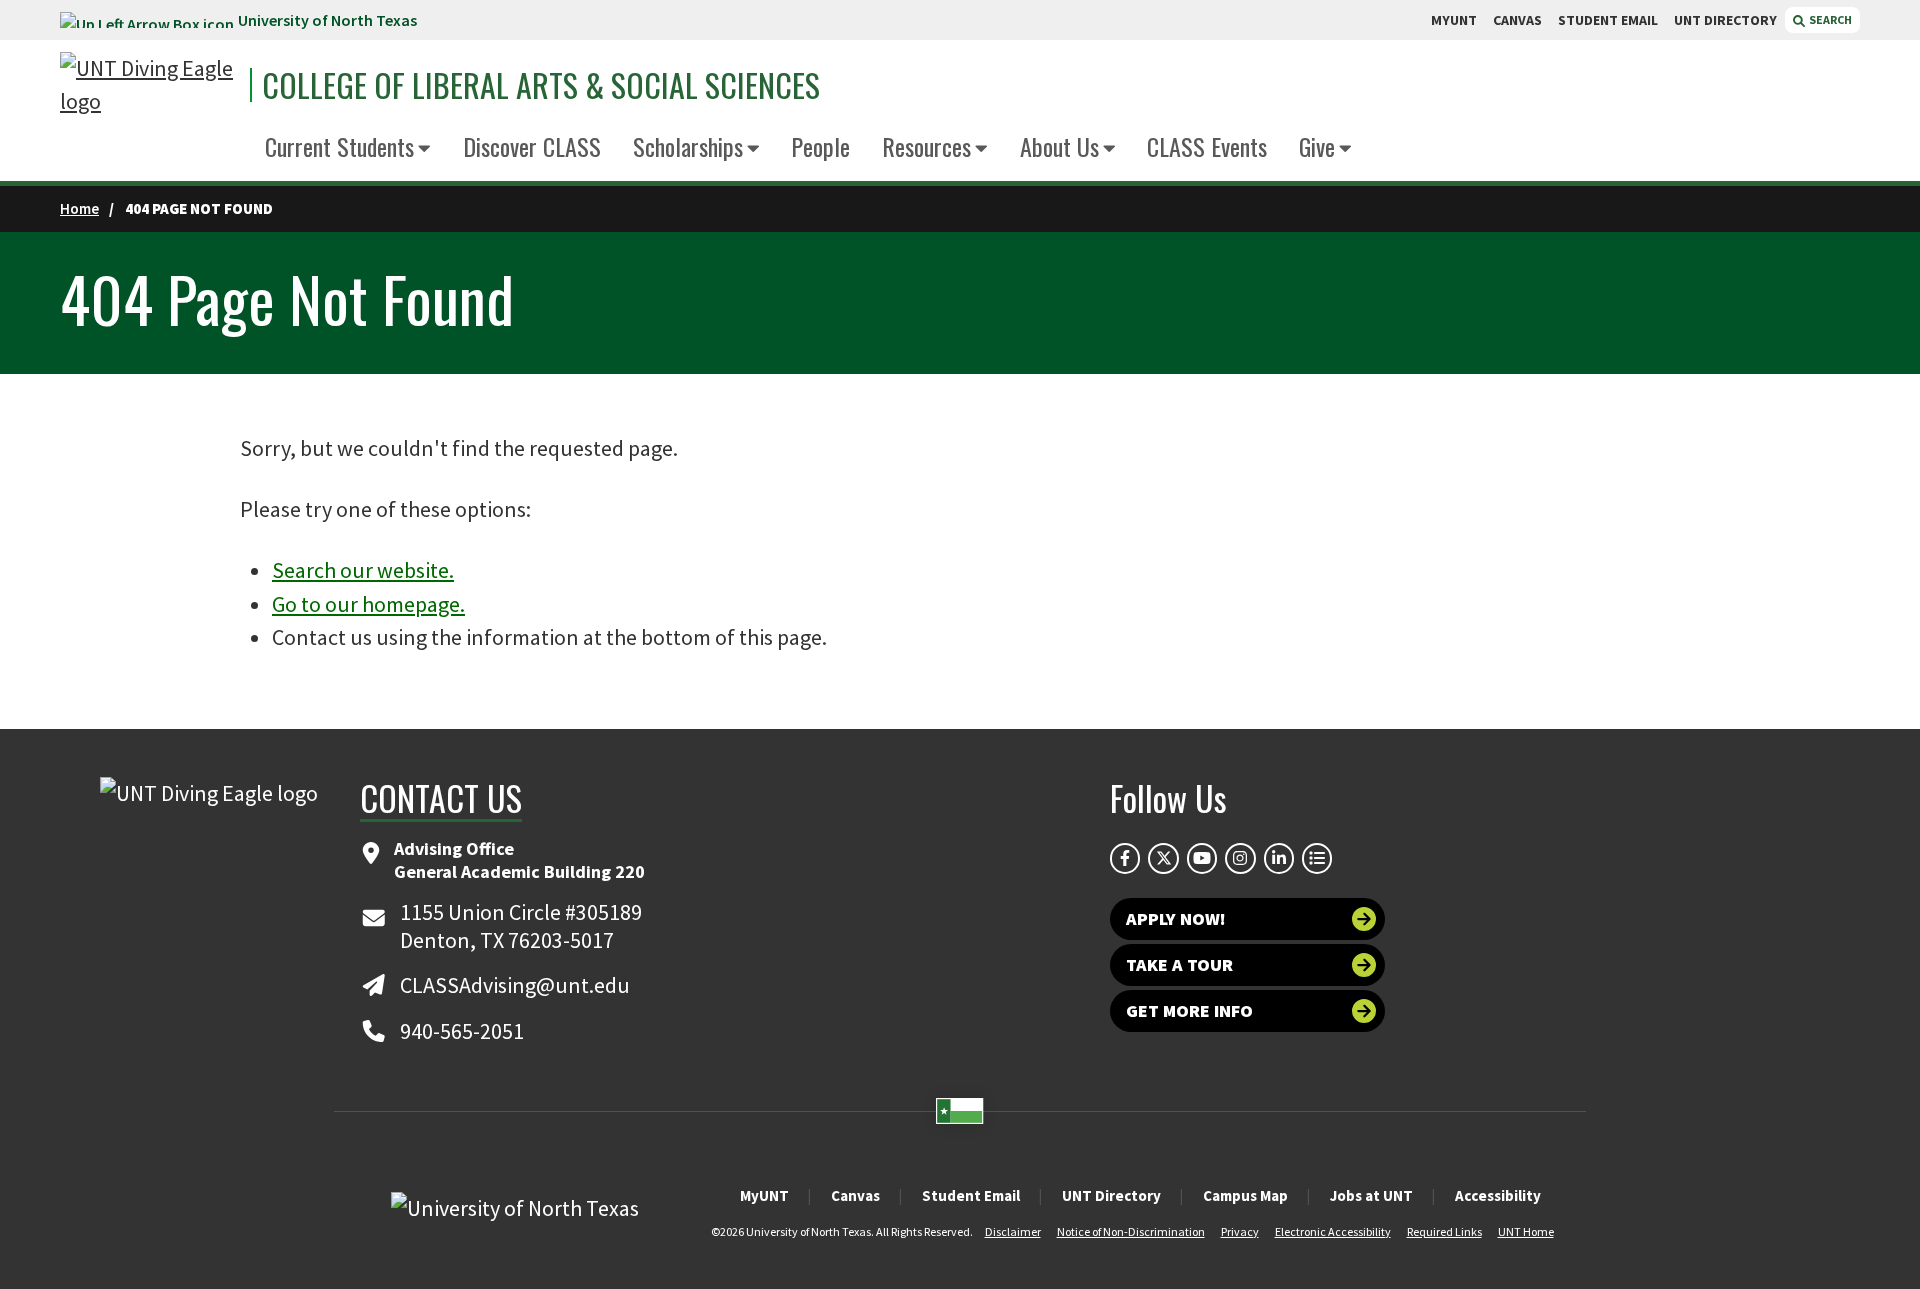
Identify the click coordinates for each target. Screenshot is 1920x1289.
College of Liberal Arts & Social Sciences (541, 85)
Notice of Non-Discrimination (1131, 1231)
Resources (926, 146)
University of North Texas (327, 20)
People (820, 146)
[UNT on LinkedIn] (1279, 858)
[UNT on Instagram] (1240, 858)
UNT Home (1526, 1231)
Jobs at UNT (1371, 1195)
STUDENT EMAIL (1608, 20)
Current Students (339, 146)
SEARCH (1829, 19)
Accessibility (1498, 1195)
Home (79, 208)
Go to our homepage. (368, 604)
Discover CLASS (532, 146)
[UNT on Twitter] (1163, 858)
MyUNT (764, 1195)
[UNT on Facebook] (1125, 858)
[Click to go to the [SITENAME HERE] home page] (150, 85)
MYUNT (1454, 20)
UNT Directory (1111, 1195)
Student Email (971, 1195)
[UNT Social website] (1317, 858)
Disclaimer (1013, 1231)
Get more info (1189, 1010)
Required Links (1444, 1231)
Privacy (1240, 1231)
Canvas (855, 1195)
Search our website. (363, 570)
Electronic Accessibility (1333, 1231)
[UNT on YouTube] (1202, 858)
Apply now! (1176, 918)
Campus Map (1245, 1195)
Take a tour (1179, 964)
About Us (1059, 146)
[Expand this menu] (424, 149)
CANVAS (1517, 20)
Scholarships (688, 146)
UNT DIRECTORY (1725, 20)
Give (1317, 146)
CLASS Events (1207, 146)
